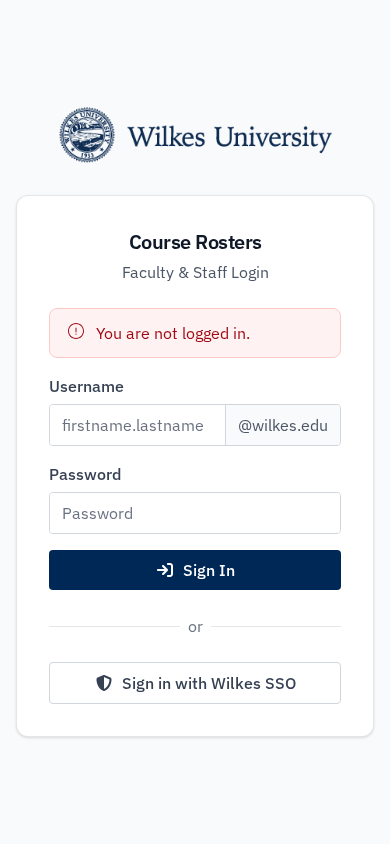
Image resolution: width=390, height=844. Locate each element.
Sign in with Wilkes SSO (209, 683)
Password (85, 474)
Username (86, 386)
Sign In (209, 570)
